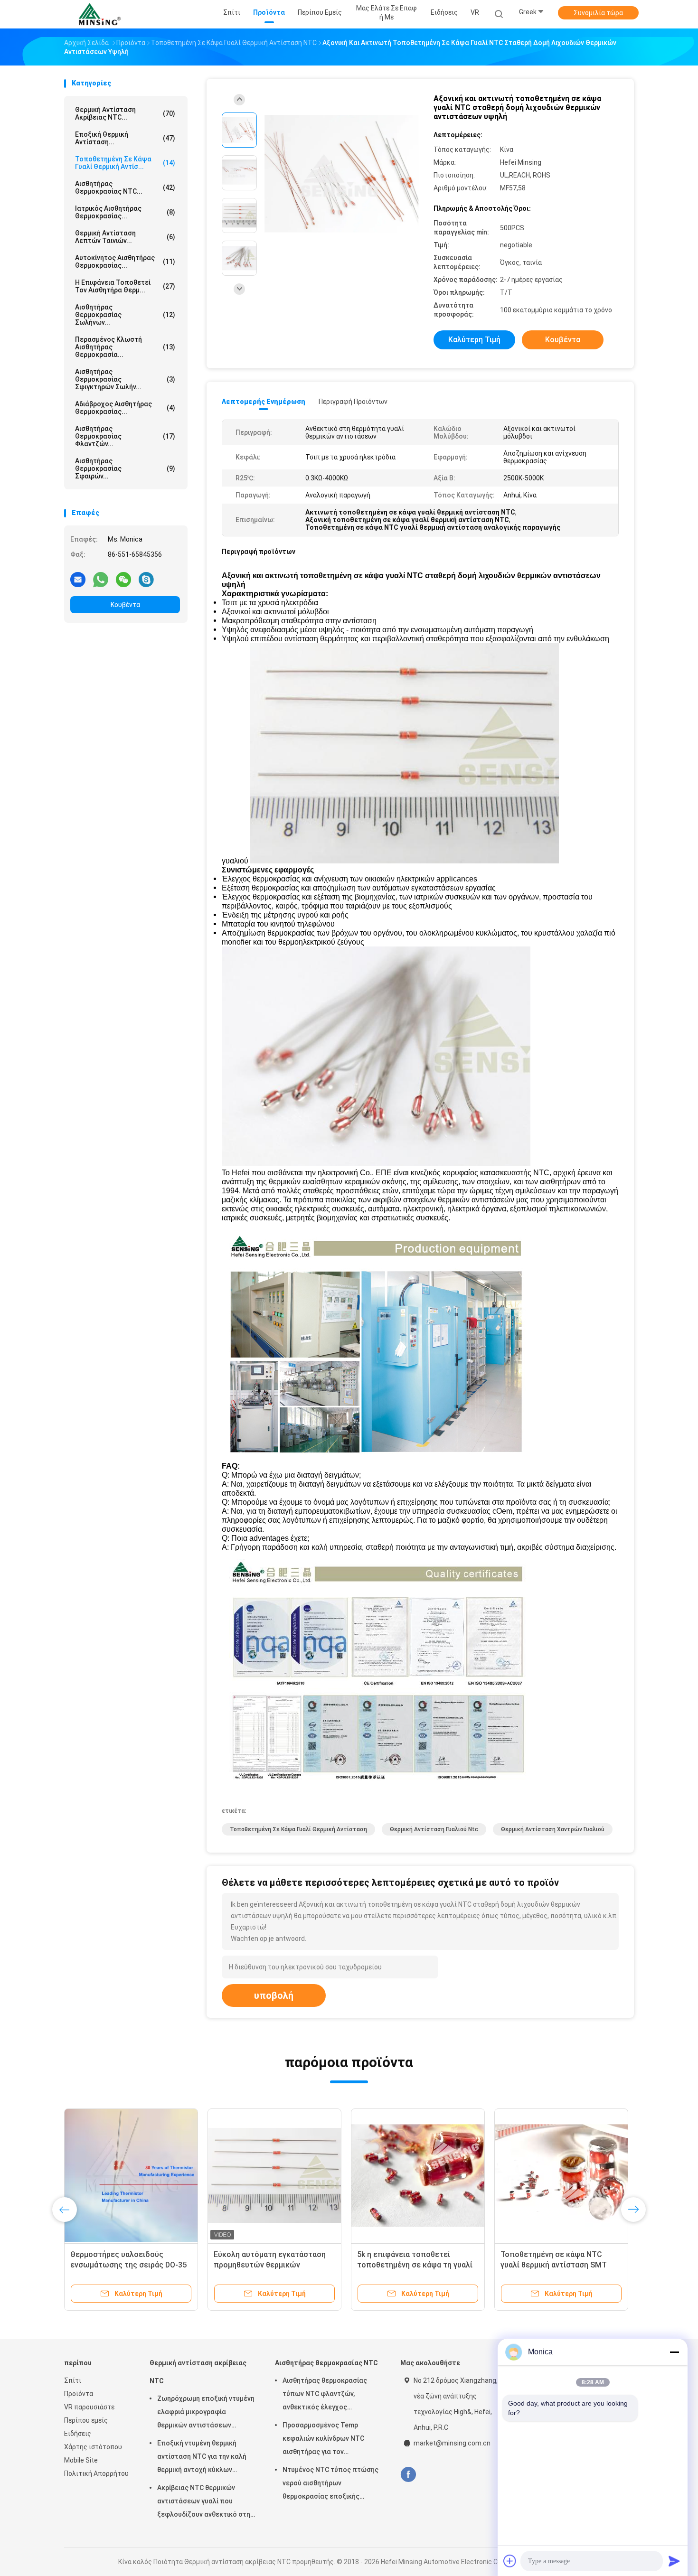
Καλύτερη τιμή (474, 340)
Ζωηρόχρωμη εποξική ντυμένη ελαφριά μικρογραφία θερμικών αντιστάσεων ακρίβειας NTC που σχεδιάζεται (206, 2413)
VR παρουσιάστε (89, 2407)
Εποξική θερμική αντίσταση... (125, 138)
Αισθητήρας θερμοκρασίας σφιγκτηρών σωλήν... (125, 379)
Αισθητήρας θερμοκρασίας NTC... (125, 187)
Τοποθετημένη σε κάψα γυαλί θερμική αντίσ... (125, 163)
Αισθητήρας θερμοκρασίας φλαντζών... (125, 436)
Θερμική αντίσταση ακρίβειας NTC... (125, 113)
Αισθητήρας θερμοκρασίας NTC (326, 2363)
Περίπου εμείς (86, 2420)
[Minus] (674, 2352)
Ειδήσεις (78, 2434)
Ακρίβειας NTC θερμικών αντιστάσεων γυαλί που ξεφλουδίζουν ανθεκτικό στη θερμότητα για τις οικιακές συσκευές (204, 2502)
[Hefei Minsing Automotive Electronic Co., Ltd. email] (78, 579)
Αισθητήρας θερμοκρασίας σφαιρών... (125, 468)
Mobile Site (81, 2460)
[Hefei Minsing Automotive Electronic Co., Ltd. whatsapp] (101, 579)
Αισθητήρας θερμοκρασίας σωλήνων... (125, 315)
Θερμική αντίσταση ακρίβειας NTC (198, 2372)
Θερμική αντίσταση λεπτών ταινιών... (125, 237)
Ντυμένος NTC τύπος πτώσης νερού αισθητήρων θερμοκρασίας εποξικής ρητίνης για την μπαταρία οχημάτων (330, 2484)
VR (475, 12)
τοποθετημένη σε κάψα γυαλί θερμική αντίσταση (298, 1829)
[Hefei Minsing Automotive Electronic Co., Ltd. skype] (146, 579)
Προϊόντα (79, 2394)
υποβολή (274, 1995)
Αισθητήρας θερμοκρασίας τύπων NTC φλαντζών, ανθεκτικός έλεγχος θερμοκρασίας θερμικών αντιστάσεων (325, 2395)
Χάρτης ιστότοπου (93, 2447)
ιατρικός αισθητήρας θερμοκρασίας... (125, 212)
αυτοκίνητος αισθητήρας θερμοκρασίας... (125, 262)
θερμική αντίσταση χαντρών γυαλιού (553, 1829)
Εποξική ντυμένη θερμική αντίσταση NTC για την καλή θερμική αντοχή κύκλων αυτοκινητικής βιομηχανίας (202, 2458)
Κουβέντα (125, 605)
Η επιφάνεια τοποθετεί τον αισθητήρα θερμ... (125, 286)
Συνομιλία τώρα (598, 13)
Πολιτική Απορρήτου (96, 2473)
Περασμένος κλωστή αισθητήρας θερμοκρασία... (125, 347)
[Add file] (510, 2561)
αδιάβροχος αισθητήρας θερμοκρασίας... (125, 408)
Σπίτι (73, 2380)
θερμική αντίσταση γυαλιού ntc (434, 1829)
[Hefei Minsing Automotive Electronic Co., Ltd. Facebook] (408, 2475)
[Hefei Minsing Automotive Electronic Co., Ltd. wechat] (123, 579)
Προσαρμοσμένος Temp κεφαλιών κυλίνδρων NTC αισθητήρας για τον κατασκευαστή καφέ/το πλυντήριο (323, 2440)
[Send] (674, 2561)
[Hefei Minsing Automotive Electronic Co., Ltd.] (101, 14)
